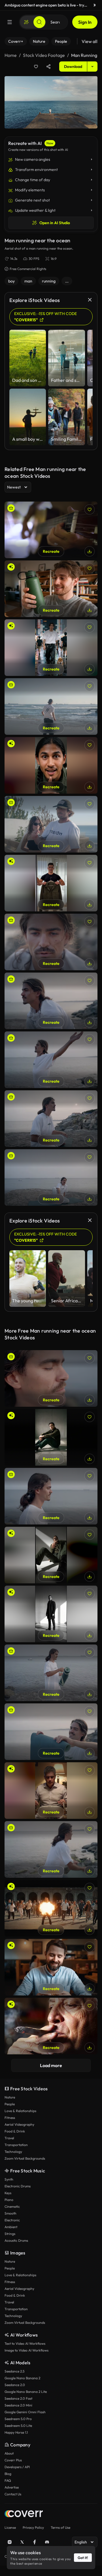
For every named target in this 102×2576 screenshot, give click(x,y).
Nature (10, 2097)
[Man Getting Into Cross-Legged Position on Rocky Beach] (51, 1177)
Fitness (10, 2118)
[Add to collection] (36, 67)
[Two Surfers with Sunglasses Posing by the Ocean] (51, 824)
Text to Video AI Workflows (25, 2343)
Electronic (12, 2220)
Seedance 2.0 (15, 2385)
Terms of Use (60, 2527)
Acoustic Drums (16, 2240)
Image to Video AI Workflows (26, 2350)
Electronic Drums (18, 2186)
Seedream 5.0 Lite (18, 2426)
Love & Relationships (20, 2111)
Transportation (16, 2145)
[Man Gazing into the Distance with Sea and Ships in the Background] (51, 1001)
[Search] (39, 22)
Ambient (11, 2227)
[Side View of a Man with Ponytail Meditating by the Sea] (51, 1496)
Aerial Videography (19, 2124)
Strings (10, 2234)
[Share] (48, 67)
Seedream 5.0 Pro (18, 2419)
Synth (9, 2179)
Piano (9, 2200)
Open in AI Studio (55, 223)
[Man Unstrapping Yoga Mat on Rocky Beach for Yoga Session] (51, 1673)
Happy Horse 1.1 (16, 2432)
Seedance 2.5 (14, 2371)
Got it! (83, 2558)
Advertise (12, 2487)
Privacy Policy (33, 2527)
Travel (9, 2138)
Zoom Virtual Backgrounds (25, 2158)
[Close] (95, 5)
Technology (13, 2152)
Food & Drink (15, 2131)
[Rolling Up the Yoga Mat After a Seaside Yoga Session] (51, 1732)
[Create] (26, 22)
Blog (8, 2474)
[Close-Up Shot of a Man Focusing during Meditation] (51, 942)
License (10, 2527)
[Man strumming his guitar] (51, 530)
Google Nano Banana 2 (22, 2378)
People (10, 2104)
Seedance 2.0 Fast (18, 2398)
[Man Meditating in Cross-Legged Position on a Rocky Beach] (51, 1119)
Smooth (10, 2213)
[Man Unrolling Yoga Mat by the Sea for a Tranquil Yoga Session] (51, 1849)
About (9, 2453)
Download (73, 67)
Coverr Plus (13, 2460)
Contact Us (13, 2494)
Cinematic (12, 2206)
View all (90, 41)
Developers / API (17, 2467)
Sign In (85, 22)
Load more (51, 2065)
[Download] (90, 551)
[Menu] (10, 22)
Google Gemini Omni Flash (25, 2412)
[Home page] (24, 2514)
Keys (8, 2193)
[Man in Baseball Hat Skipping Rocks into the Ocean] (51, 706)
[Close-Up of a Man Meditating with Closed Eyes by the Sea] (51, 1378)
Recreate (51, 551)
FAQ (8, 2480)
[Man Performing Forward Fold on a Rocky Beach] (51, 1060)
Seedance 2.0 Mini (18, 2405)
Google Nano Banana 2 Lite (26, 2392)
